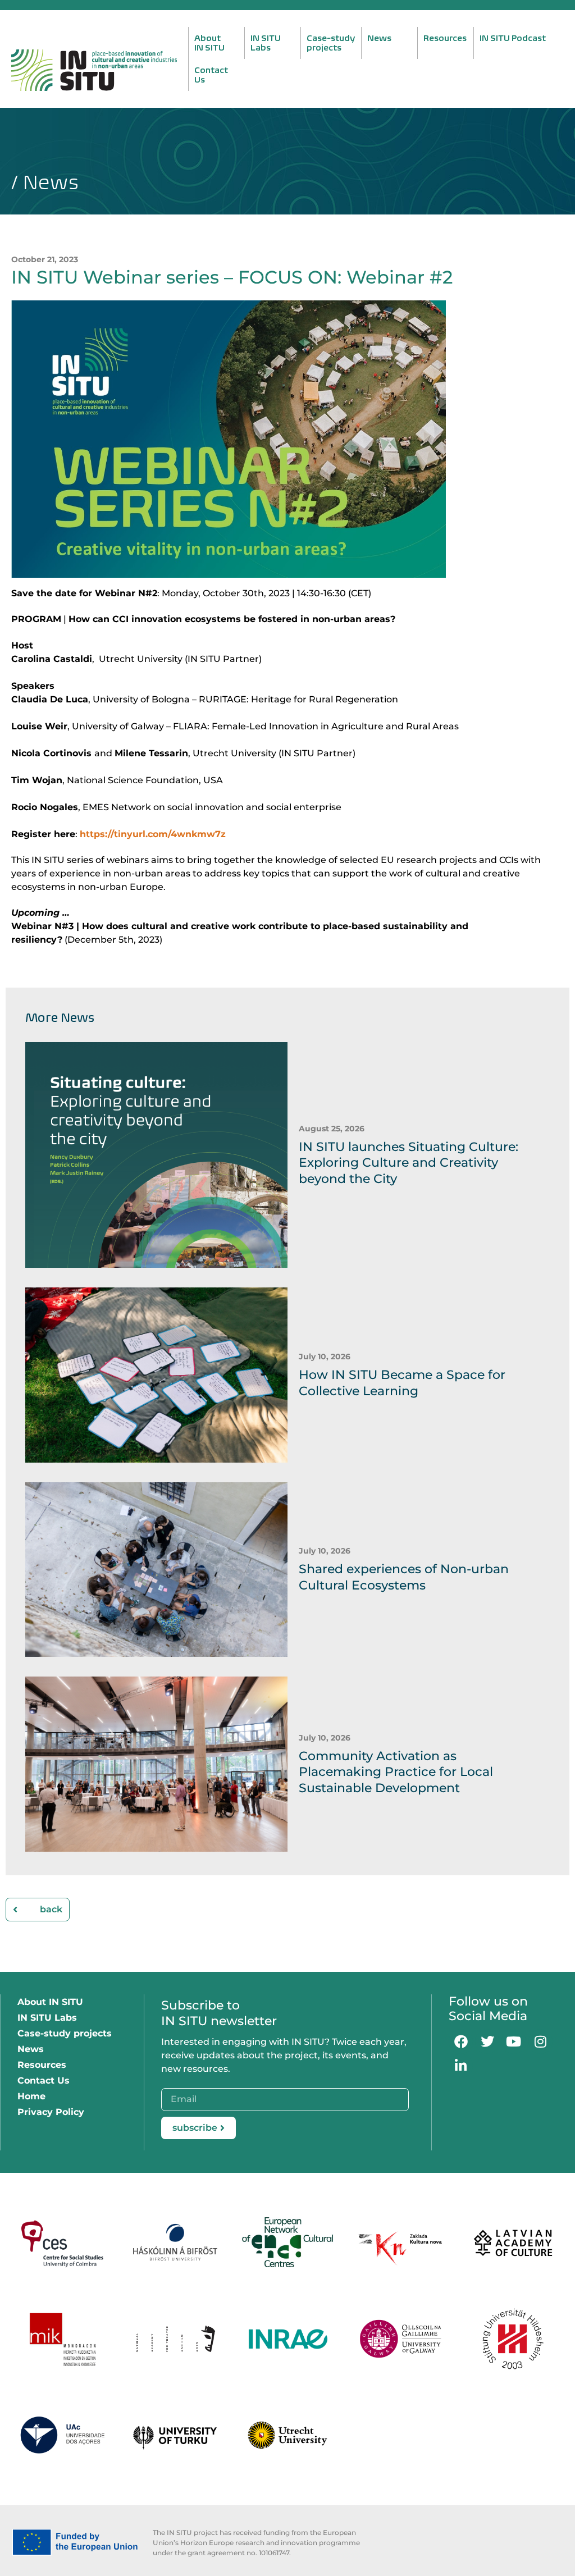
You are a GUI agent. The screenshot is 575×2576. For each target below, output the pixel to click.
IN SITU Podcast (513, 38)
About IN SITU (50, 2002)
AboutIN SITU (209, 43)
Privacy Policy (51, 2112)
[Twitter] (487, 2041)
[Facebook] (461, 2041)
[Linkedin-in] (461, 2066)
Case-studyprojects (331, 43)
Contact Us (44, 2081)
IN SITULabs (266, 43)
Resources (445, 38)
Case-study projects (65, 2033)
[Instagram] (540, 2041)
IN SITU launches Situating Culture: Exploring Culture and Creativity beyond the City (409, 1163)
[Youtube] (514, 2041)
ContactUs (211, 75)
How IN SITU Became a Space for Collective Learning (402, 1383)
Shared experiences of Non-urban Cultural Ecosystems (404, 1577)
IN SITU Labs (47, 2018)
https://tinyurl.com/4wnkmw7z (153, 834)
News (379, 38)
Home (31, 2096)
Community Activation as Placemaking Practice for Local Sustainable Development (396, 1772)
